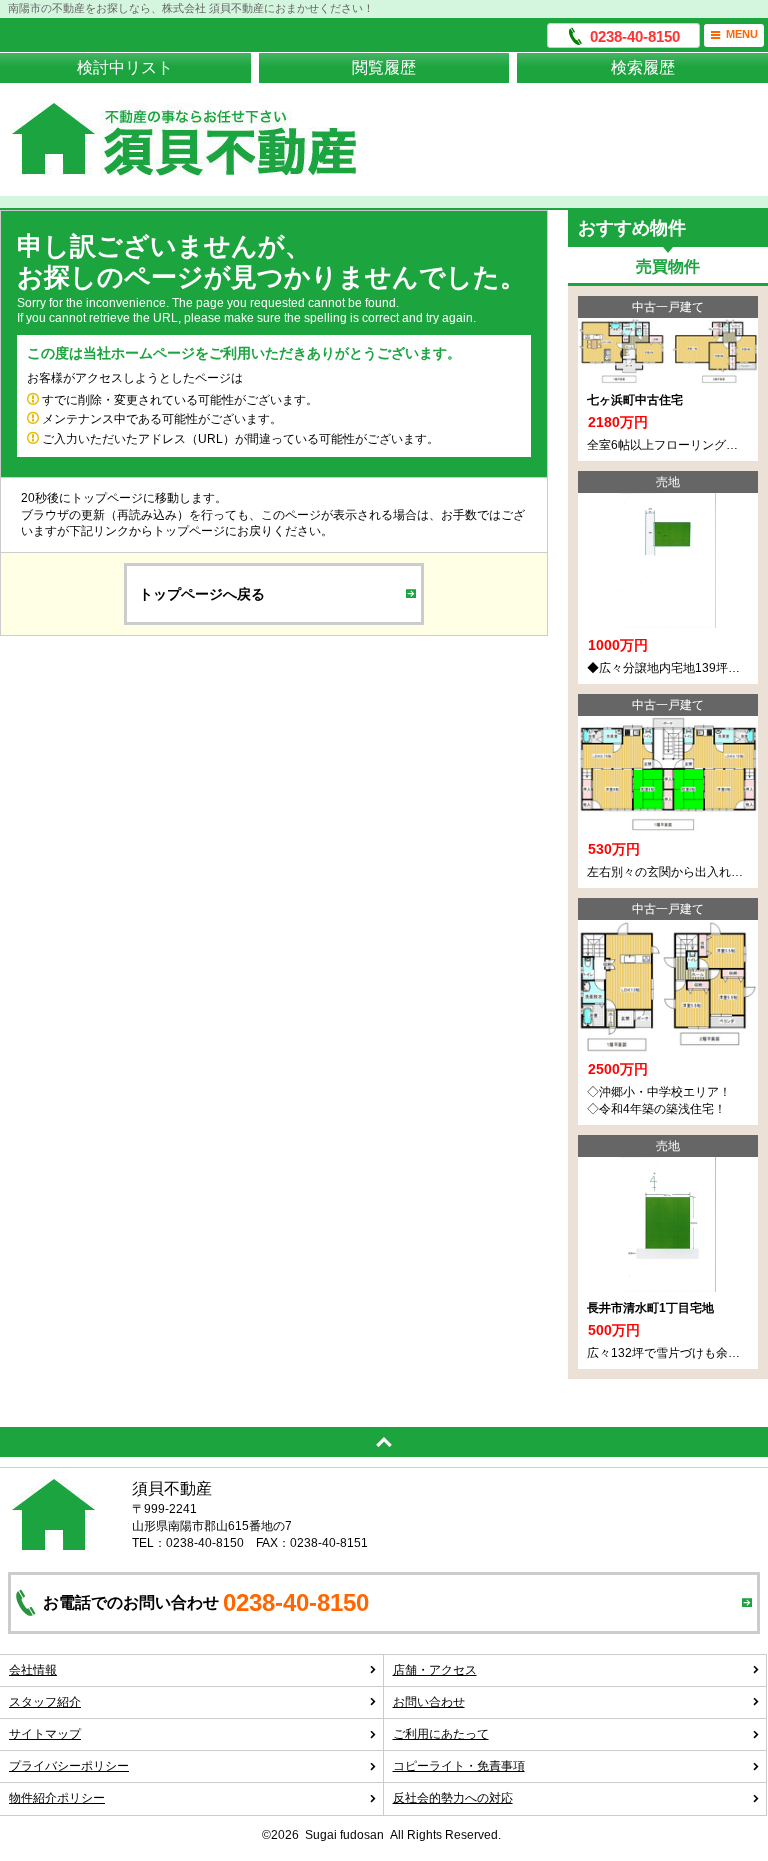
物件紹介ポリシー (57, 1798)
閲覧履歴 (384, 67)
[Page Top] (384, 1442)
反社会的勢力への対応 (453, 1798)
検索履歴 (643, 67)
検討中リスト (125, 67)
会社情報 (33, 1670)
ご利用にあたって (441, 1734)
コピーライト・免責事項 (459, 1766)
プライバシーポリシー (69, 1766)
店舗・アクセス (435, 1670)
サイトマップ (45, 1734)
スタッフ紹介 (45, 1702)
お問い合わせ (429, 1702)
